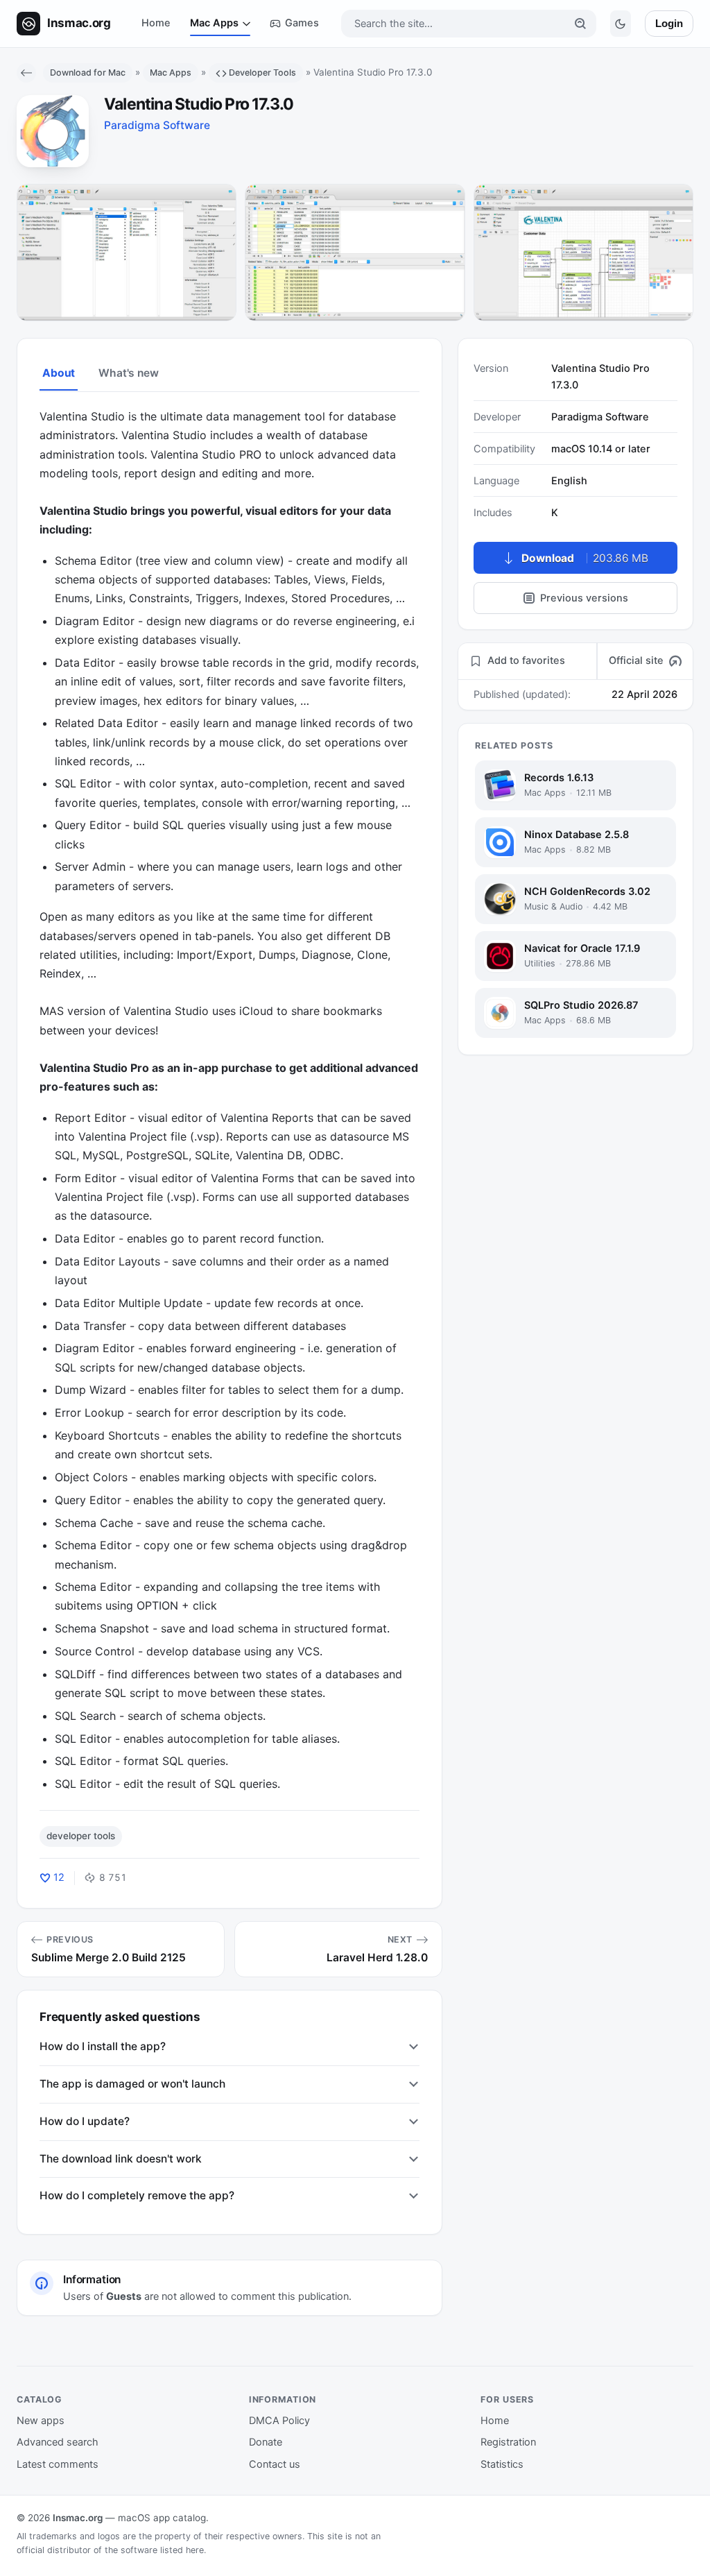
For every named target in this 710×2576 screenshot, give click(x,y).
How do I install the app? (103, 2046)
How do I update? (85, 2121)
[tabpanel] (230, 1100)
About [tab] (59, 373)
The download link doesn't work (121, 2159)
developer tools (81, 1836)
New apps (41, 2421)
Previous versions (584, 598)
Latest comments (58, 2464)
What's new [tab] (128, 373)
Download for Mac (88, 72)
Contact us (275, 2464)
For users (507, 2399)
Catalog (40, 2399)
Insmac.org (78, 2518)
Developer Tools (262, 72)
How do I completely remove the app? (137, 2195)
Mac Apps (214, 23)
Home (156, 23)
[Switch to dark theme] (621, 24)
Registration (508, 2442)
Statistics (502, 2464)
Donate (266, 2442)
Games (302, 23)
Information (283, 2399)
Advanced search (58, 2442)
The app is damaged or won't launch (132, 2084)
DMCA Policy (279, 2421)
